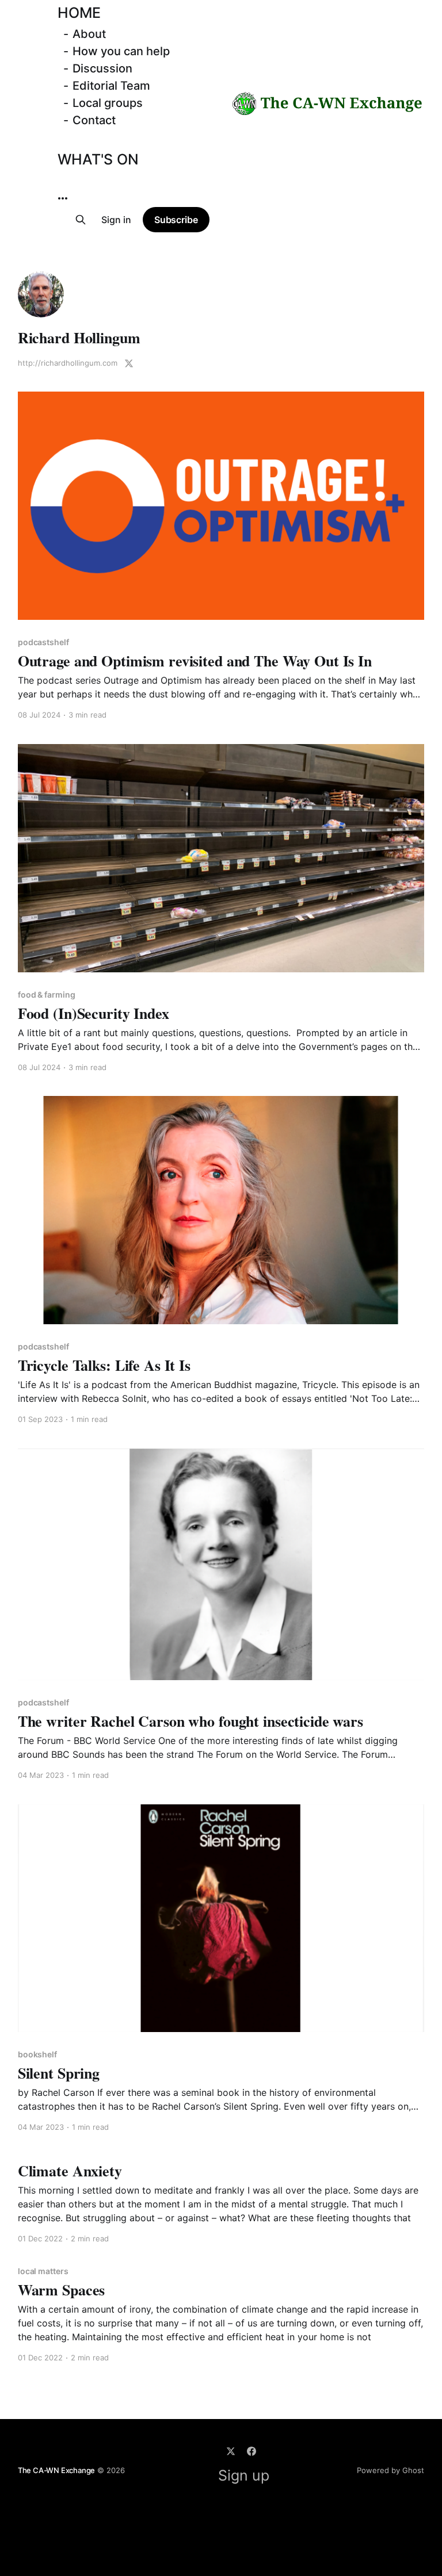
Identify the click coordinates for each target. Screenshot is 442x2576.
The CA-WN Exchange (57, 2470)
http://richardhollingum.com (68, 363)
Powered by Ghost (390, 2470)
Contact (94, 120)
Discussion (102, 68)
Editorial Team (111, 86)
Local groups (108, 103)
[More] (63, 198)
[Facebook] (252, 2451)
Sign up (244, 2475)
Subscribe (176, 220)
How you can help (121, 51)
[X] (231, 2451)
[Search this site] (81, 220)
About (89, 34)
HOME (79, 13)
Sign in (116, 220)
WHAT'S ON (98, 159)
